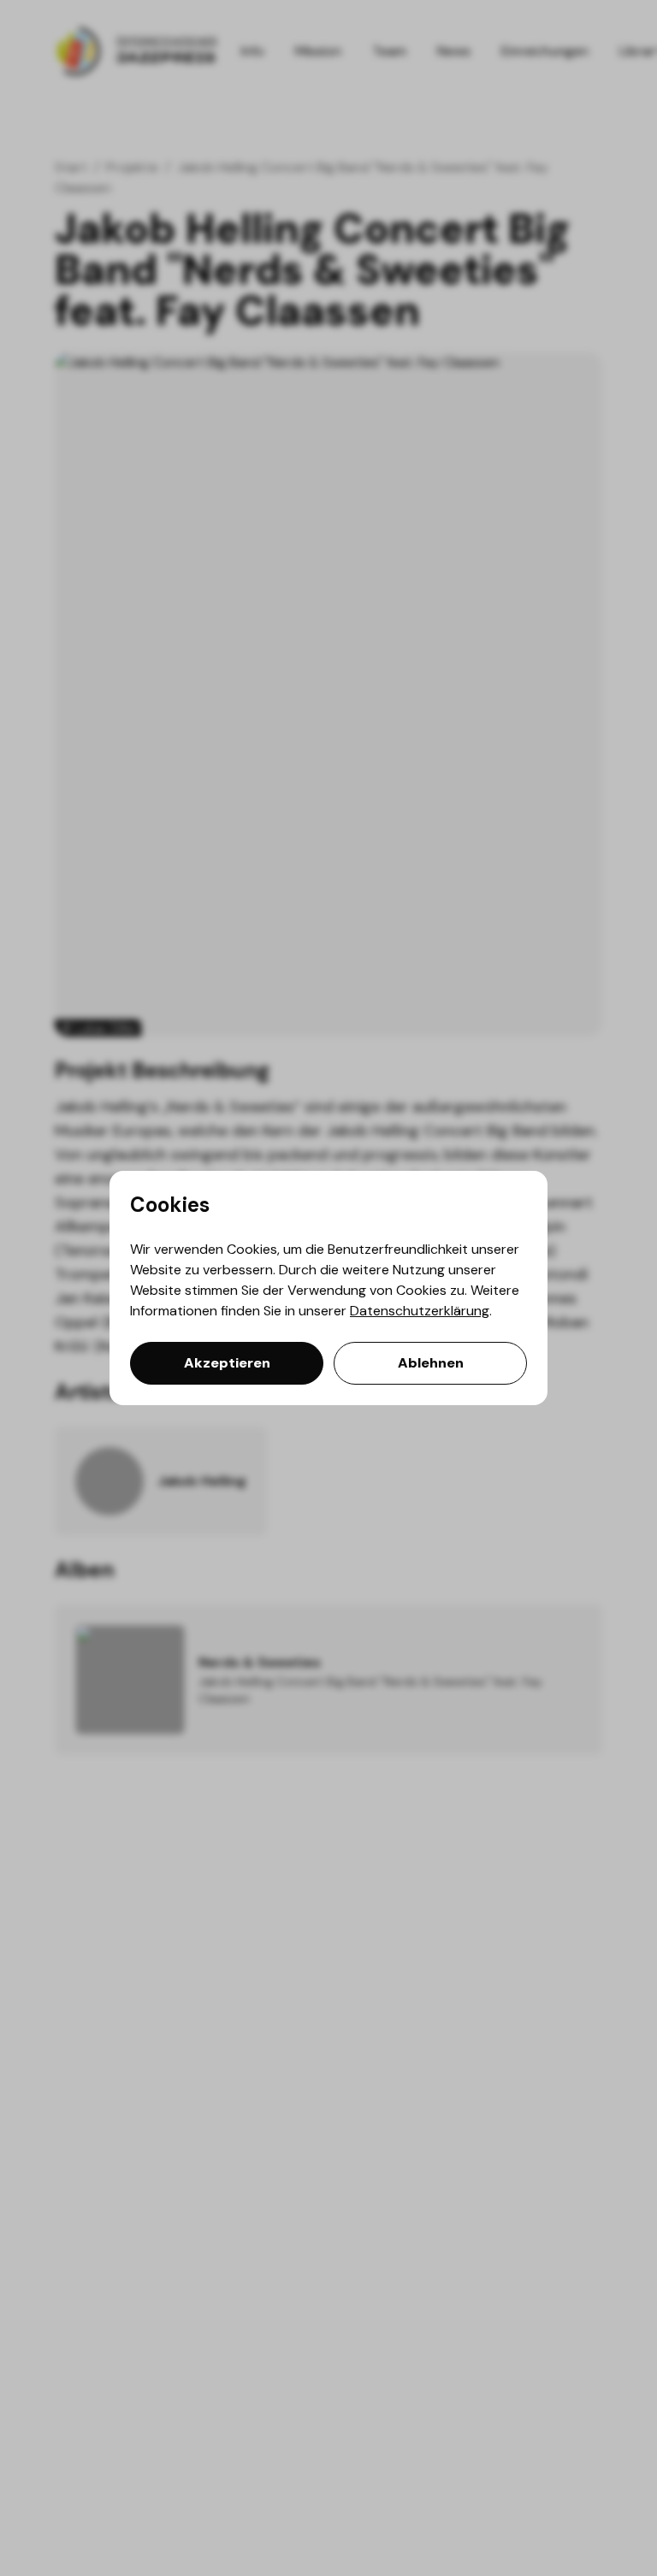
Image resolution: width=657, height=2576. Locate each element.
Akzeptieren (227, 1363)
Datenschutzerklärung (420, 1311)
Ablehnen (431, 1363)
